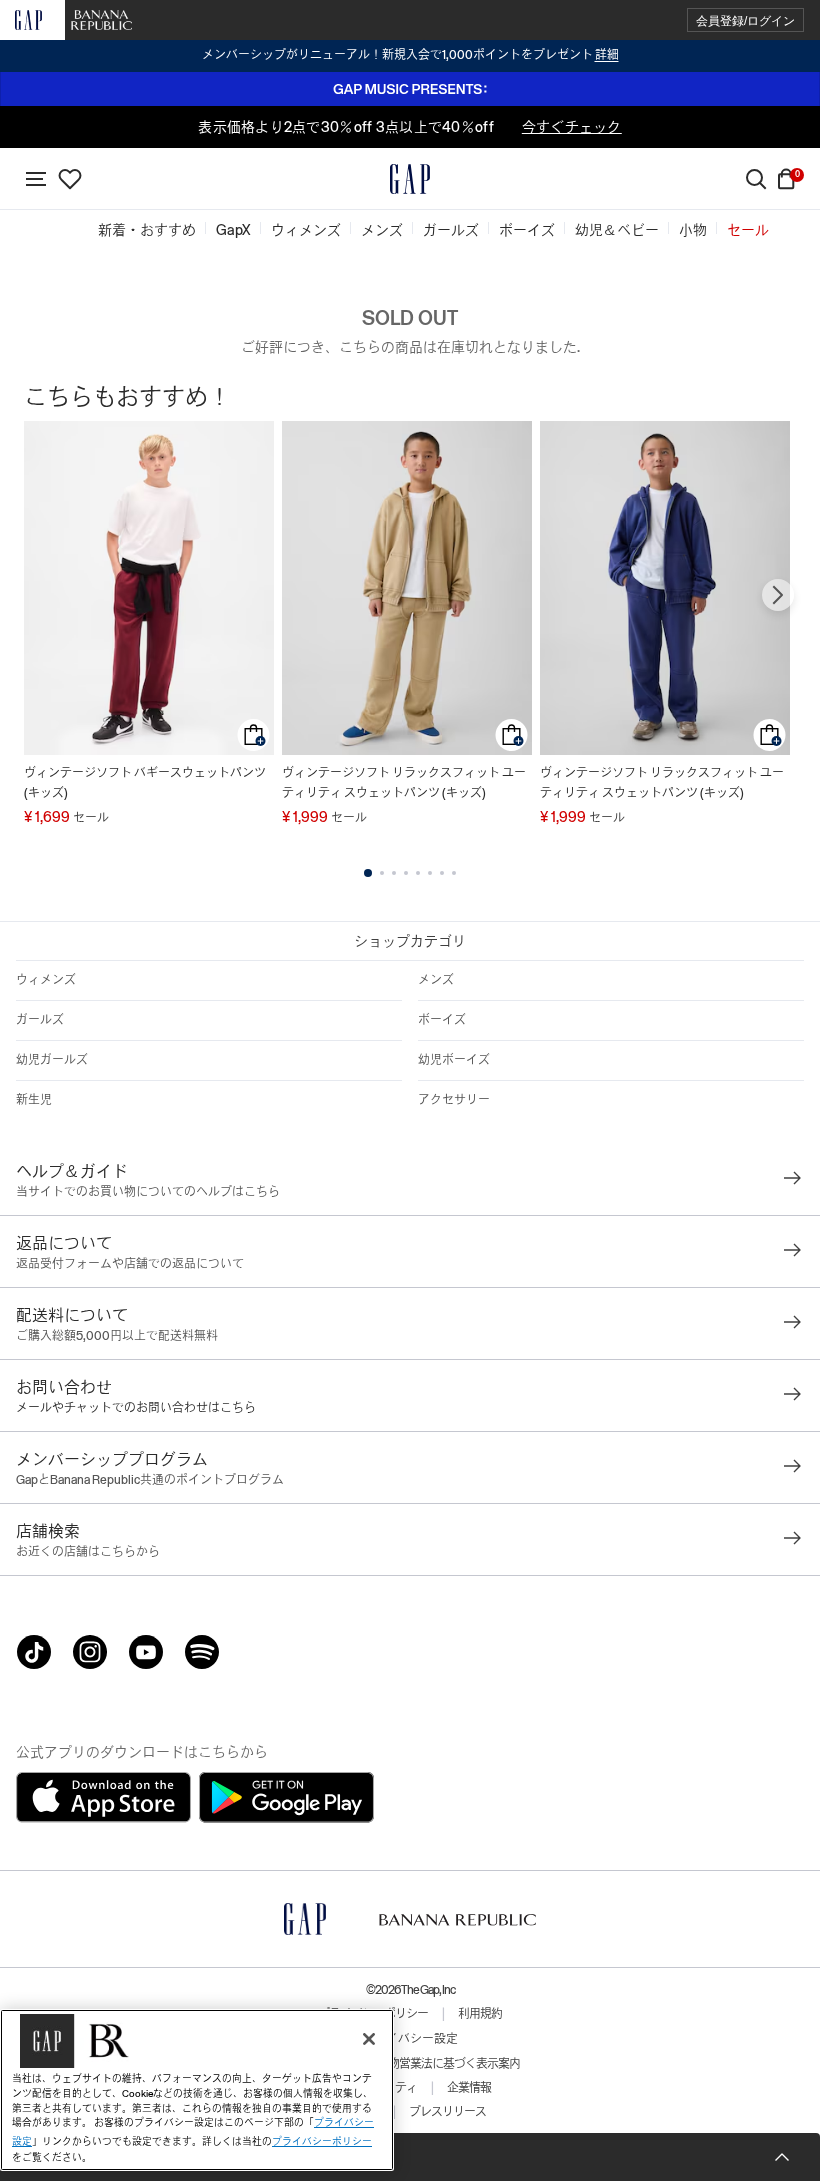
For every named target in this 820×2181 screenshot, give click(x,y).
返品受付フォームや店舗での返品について (130, 1264)
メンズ (436, 980)
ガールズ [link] (451, 230)
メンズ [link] (382, 230)
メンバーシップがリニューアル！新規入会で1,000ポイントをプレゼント (410, 55)
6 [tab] (430, 873)
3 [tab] (394, 873)
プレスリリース (447, 2112)
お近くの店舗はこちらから (88, 1552)
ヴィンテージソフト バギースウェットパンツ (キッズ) (145, 783)
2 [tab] (382, 873)
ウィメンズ (46, 980)
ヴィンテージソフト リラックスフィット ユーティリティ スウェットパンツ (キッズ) (404, 783)
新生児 (34, 1100)
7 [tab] (442, 873)
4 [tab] (406, 873)
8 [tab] (454, 873)
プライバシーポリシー (322, 2141)
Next (778, 595)
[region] (197, 2090)
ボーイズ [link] (527, 230)
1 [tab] (368, 873)
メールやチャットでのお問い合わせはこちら (136, 1408)
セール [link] (748, 230)
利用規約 (480, 2014)
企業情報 (469, 2088)
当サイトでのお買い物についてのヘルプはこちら (148, 1192)
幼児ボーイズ (454, 1060)
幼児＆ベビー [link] (617, 230)
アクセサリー (454, 1100)
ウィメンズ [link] (306, 230)
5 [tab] (418, 873)
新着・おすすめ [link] (147, 230)
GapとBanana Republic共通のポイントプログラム (150, 1480)
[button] (745, 20)
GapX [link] (233, 230)
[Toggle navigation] (36, 179)
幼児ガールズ (52, 1060)
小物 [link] (693, 230)
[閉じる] (369, 2039)
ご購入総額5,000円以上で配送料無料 (117, 1336)
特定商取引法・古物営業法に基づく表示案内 (410, 2064)
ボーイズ (442, 1020)
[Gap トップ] (410, 179)
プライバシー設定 (410, 2039)
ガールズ (40, 1020)
